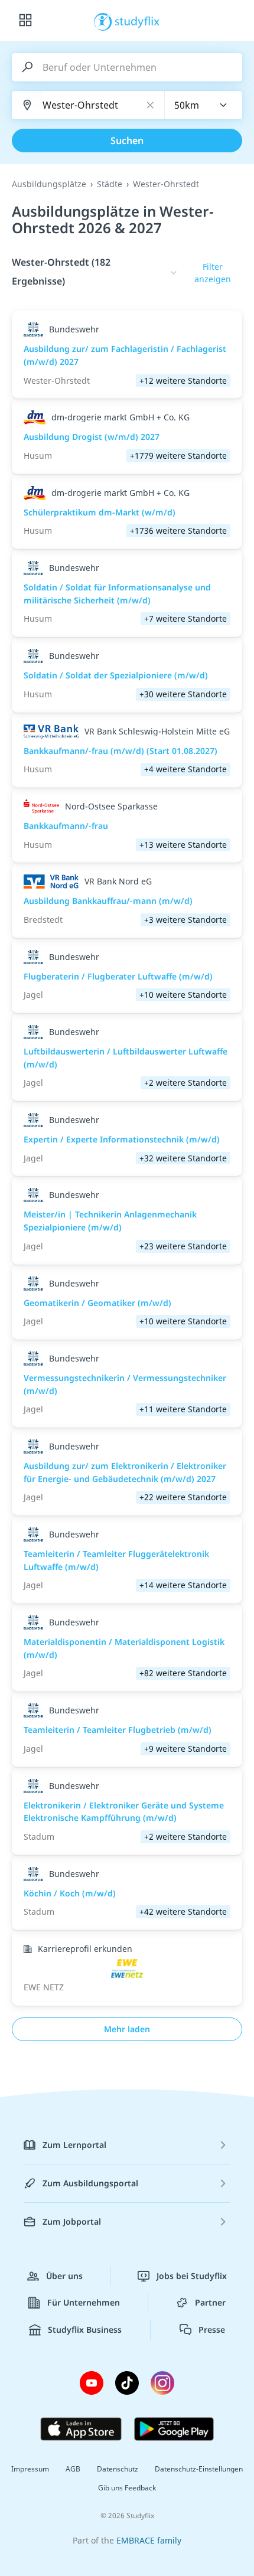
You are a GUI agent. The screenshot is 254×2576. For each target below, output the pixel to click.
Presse (212, 2329)
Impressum (30, 2469)
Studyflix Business (85, 2329)
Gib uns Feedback (127, 2488)
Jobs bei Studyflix (192, 2276)
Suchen (127, 141)
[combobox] (204, 105)
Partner (210, 2302)
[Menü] (25, 21)
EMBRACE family (149, 2540)
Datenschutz (118, 2469)
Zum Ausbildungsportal (90, 2183)
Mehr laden (127, 2029)
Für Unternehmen (84, 2302)
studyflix (137, 21)
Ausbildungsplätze (49, 184)
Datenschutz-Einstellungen (199, 2469)
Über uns (64, 2276)
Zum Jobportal (72, 2221)
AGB (73, 2469)
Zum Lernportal (74, 2145)
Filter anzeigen (213, 273)
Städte (110, 184)
